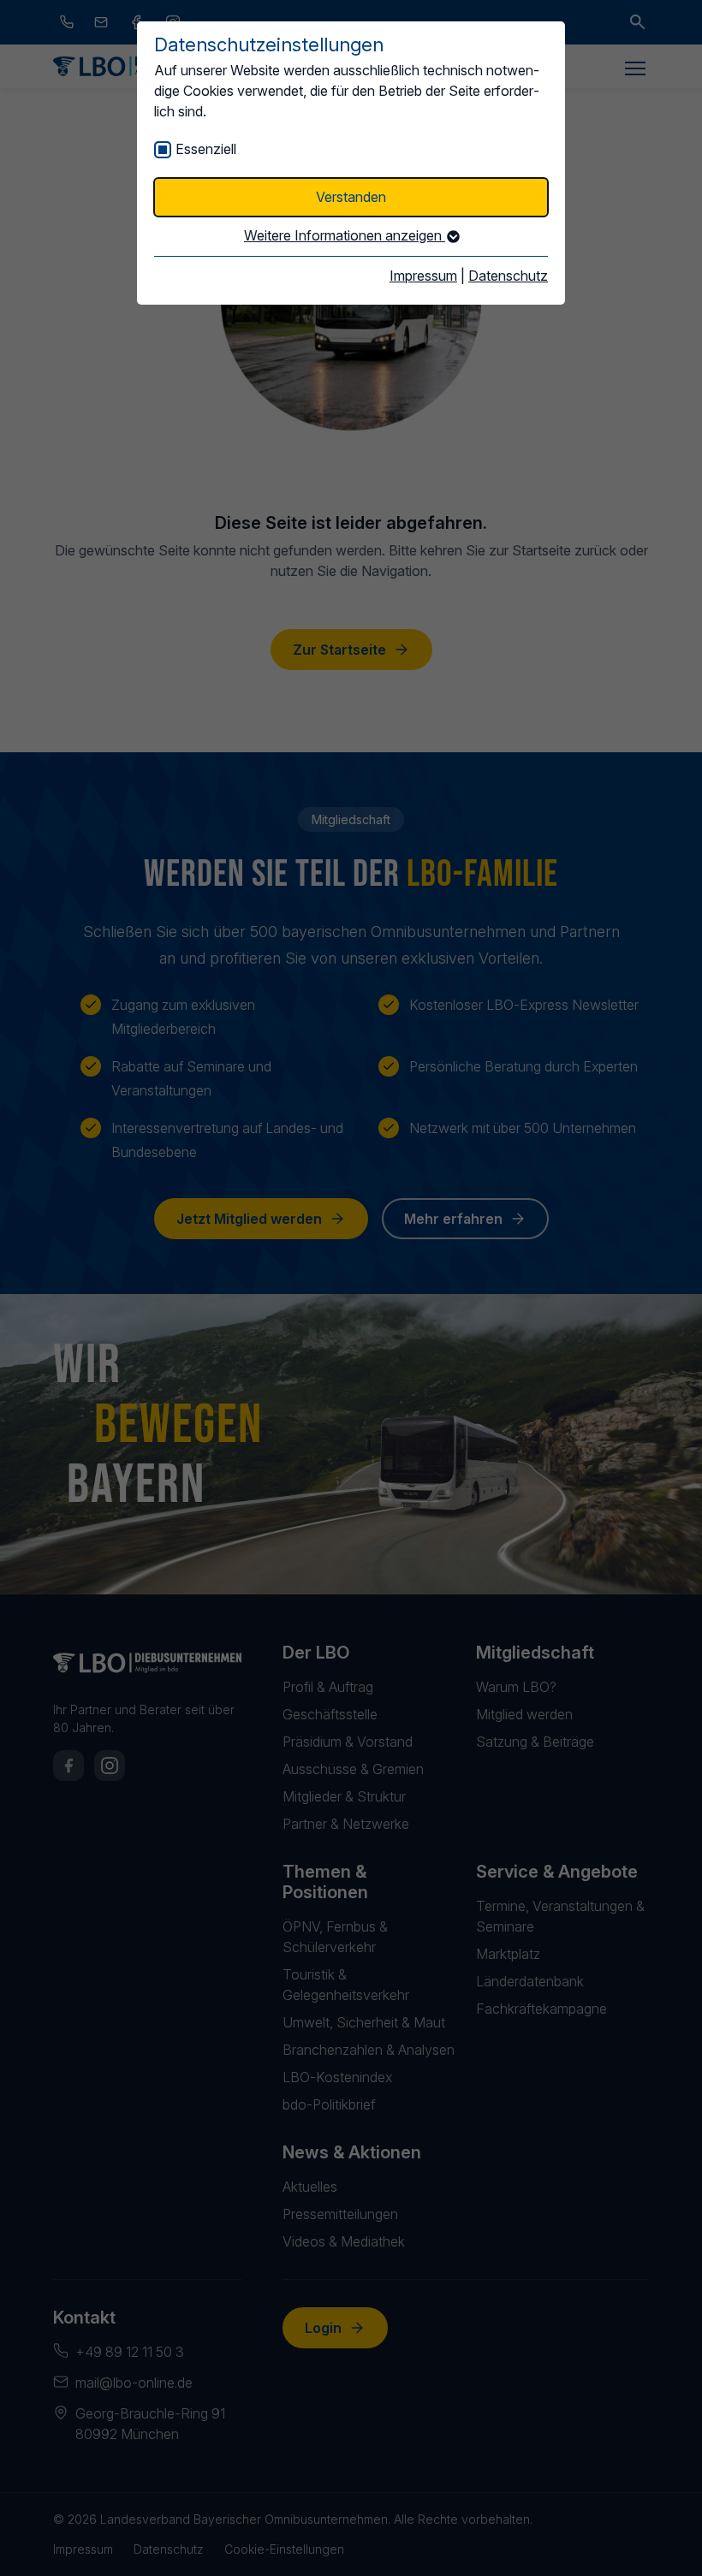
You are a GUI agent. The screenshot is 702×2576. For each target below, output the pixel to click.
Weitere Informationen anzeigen (345, 235)
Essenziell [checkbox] (206, 149)
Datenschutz (508, 276)
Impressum (423, 276)
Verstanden (351, 197)
